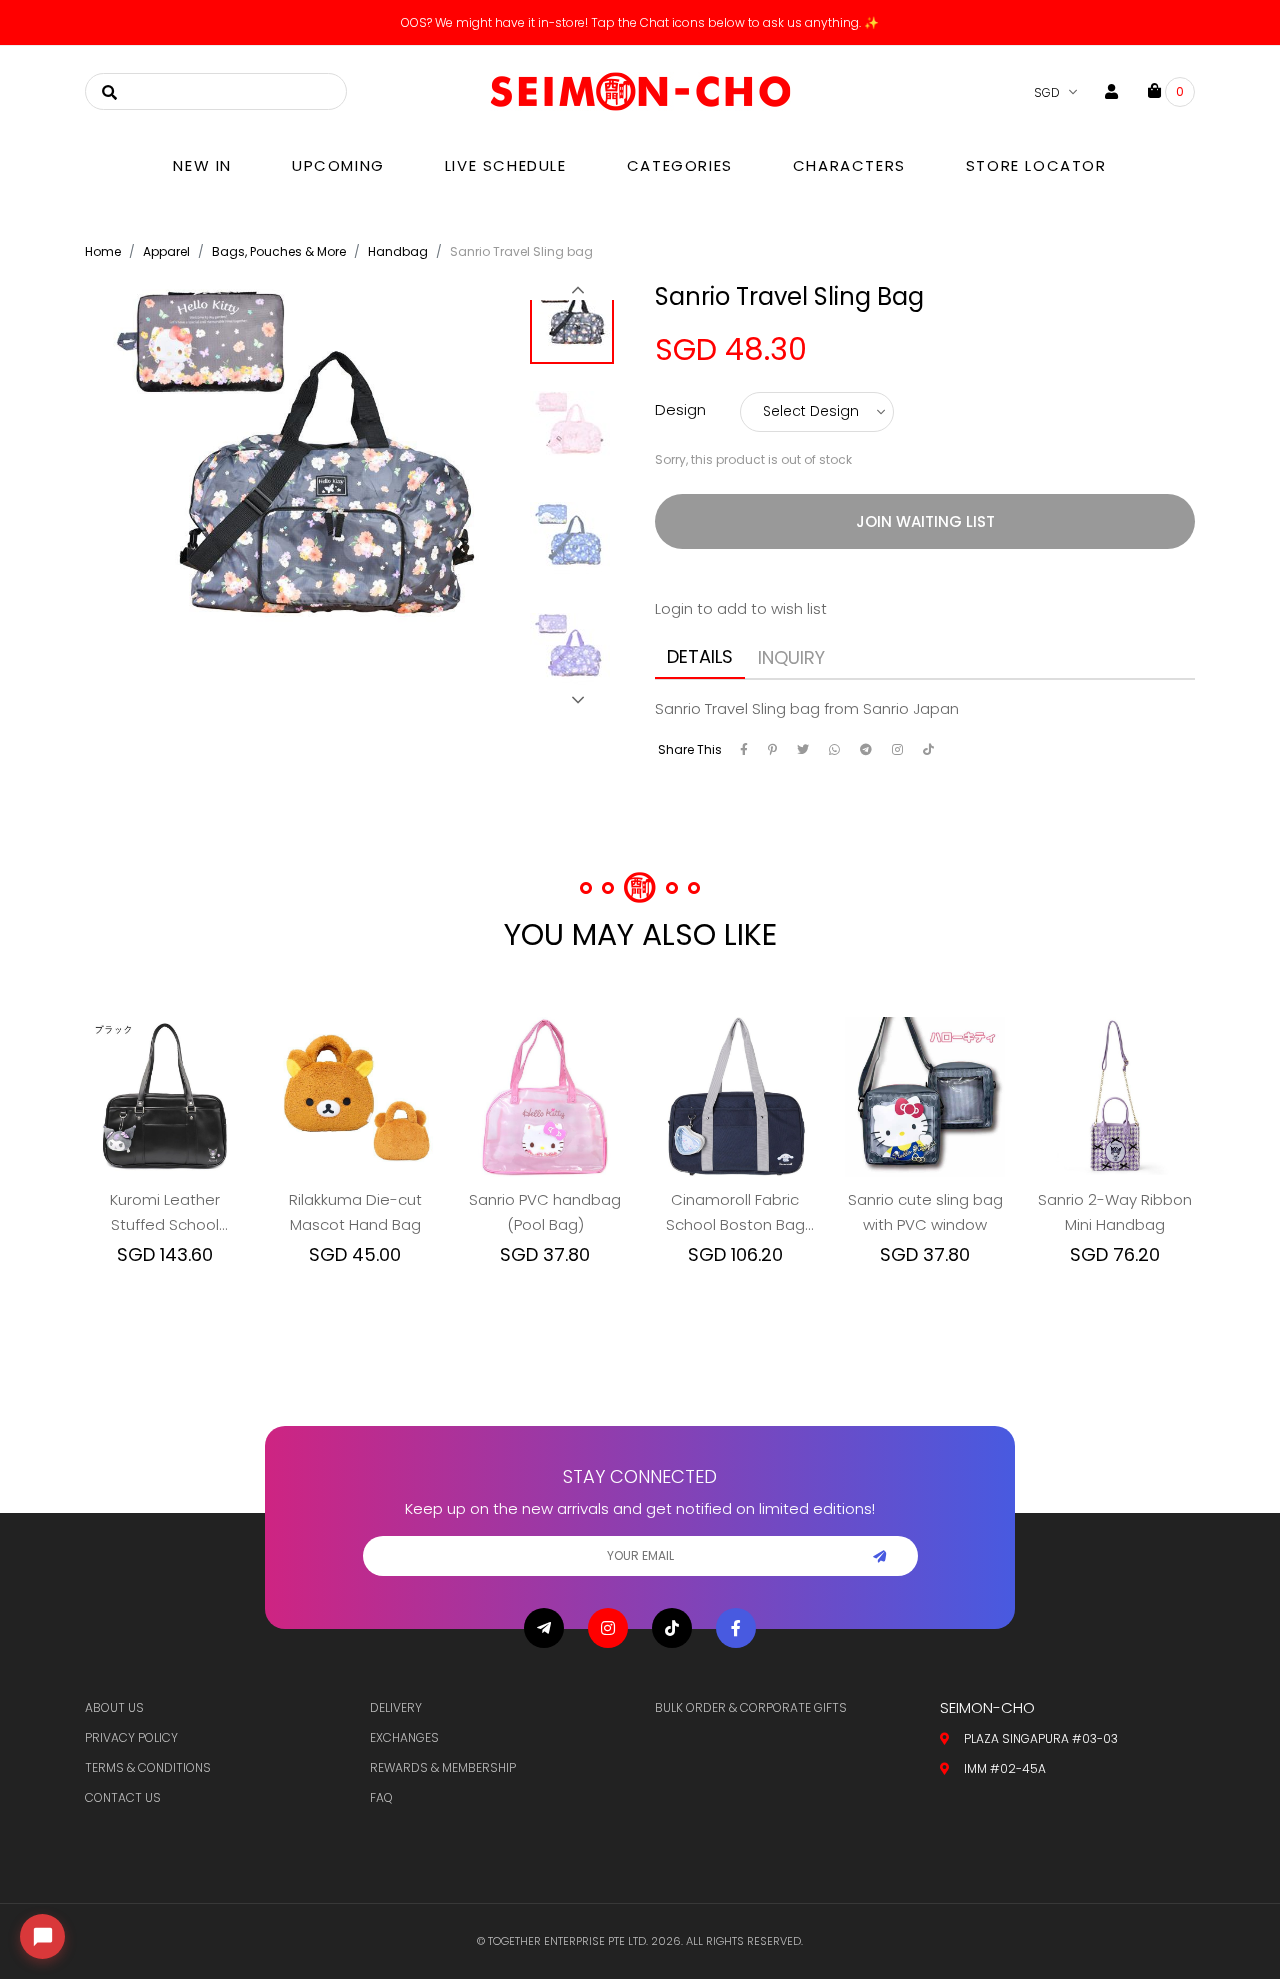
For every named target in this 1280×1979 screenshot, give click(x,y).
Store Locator (1036, 165)
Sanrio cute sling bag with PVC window (925, 1212)
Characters (849, 165)
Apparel (166, 251)
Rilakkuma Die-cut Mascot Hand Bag (355, 1212)
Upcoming (338, 165)
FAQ (381, 1797)
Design (680, 409)
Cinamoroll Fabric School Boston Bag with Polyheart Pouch (735, 1213)
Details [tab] (700, 656)
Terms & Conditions (148, 1767)
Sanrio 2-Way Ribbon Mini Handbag (1115, 1212)
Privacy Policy (131, 1737)
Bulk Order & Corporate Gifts (751, 1707)
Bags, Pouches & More (279, 251)
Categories (680, 165)
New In (202, 165)
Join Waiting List (925, 521)
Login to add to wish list (741, 608)
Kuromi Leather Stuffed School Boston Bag (165, 1213)
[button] (577, 290)
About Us (114, 1707)
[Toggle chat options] (42, 1936)
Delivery (396, 1707)
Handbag (398, 251)
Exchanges (404, 1737)
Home (103, 251)
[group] (577, 328)
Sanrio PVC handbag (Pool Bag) (545, 1212)
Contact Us (123, 1797)
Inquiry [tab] (791, 657)
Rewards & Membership (443, 1767)
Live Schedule (506, 165)
